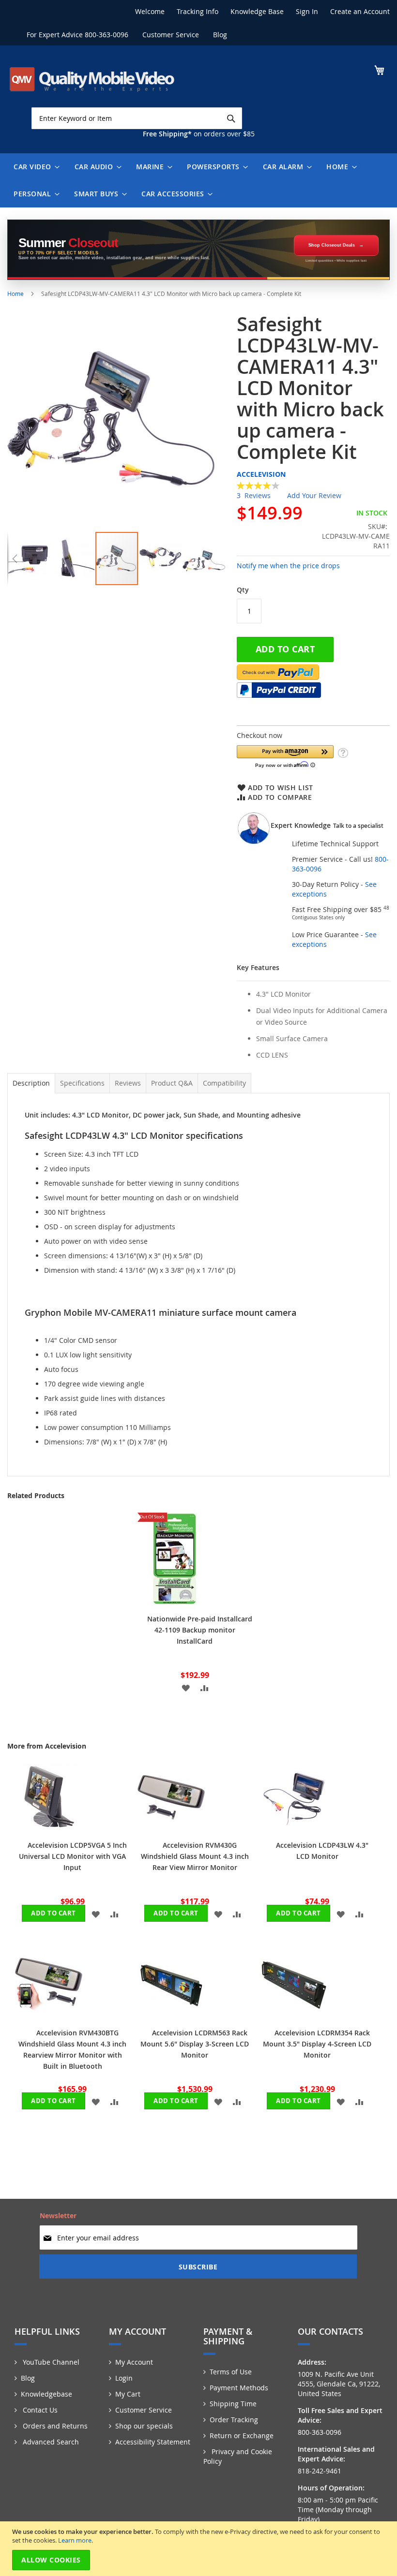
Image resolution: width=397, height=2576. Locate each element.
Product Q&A (172, 1083)
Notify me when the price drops (288, 566)
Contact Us (39, 2410)
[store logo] (92, 79)
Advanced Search (50, 2442)
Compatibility (224, 1083)
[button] (15, 559)
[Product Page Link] (174, 1602)
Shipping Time (233, 2404)
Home (15, 294)
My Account (134, 2362)
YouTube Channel (50, 2362)
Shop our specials (144, 2426)
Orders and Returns (54, 2426)
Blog (220, 35)
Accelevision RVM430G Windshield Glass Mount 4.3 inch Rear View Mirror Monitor (195, 1856)
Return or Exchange (242, 2436)
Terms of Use (231, 2372)
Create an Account (360, 11)
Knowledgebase (46, 2394)
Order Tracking (234, 2420)
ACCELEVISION (261, 474)
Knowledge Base (257, 11)
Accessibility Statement (153, 2442)
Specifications (82, 1083)
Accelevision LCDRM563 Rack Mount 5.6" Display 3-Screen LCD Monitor (195, 2044)
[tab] (31, 1083)
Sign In (307, 11)
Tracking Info (198, 11)
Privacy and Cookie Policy (238, 2456)
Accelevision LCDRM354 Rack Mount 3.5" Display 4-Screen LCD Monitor (317, 2044)
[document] (200, 2549)
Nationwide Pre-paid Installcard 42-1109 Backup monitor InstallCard (200, 1630)
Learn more (75, 2540)
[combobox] (137, 118)
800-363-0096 (107, 35)
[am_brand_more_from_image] (49, 1828)
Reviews (128, 1083)
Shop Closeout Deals (332, 245)
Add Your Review (314, 495)
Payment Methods (239, 2388)
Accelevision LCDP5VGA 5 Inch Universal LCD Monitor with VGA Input (73, 1856)
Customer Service (171, 35)
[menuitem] (34, 167)
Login (124, 2378)
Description (31, 1083)
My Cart (128, 2394)
